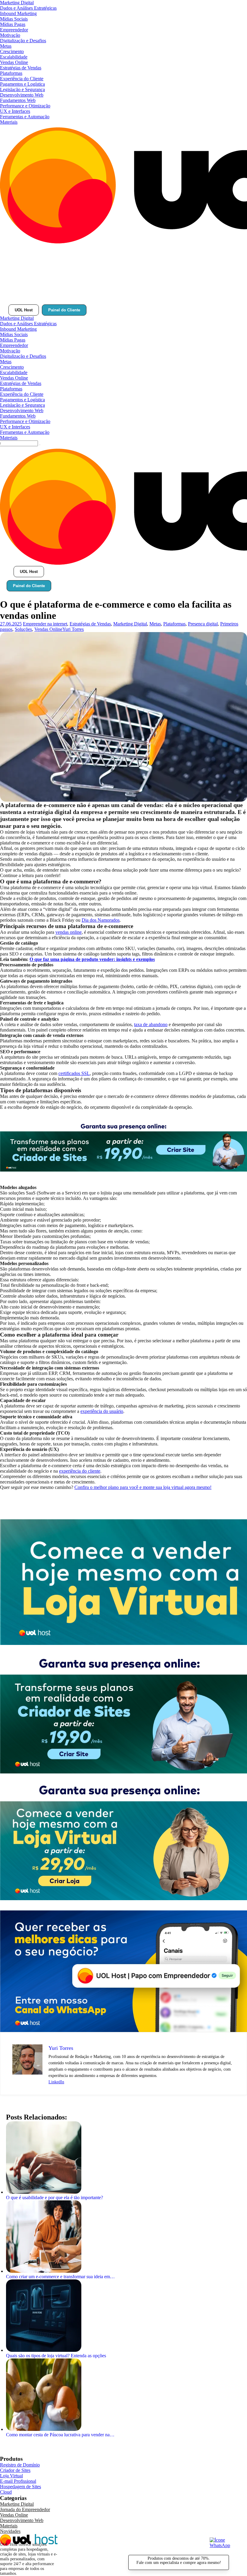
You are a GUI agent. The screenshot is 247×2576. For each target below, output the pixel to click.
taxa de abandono (151, 1024)
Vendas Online (14, 62)
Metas (6, 46)
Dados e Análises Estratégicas (28, 8)
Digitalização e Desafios (23, 41)
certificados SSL (74, 1073)
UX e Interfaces (15, 111)
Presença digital (203, 624)
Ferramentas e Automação (25, 117)
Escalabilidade (14, 57)
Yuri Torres (73, 629)
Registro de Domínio (20, 2465)
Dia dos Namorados (101, 920)
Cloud (6, 2492)
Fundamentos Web (18, 100)
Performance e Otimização (25, 106)
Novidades (10, 2531)
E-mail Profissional (18, 2481)
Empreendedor (14, 30)
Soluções (23, 629)
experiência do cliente (80, 1471)
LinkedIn (56, 2082)
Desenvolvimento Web (22, 95)
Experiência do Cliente (22, 79)
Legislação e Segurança (22, 89)
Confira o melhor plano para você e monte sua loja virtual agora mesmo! (143, 1487)
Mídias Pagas (13, 24)
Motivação (10, 35)
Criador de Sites (15, 2470)
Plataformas (11, 73)
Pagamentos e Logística (22, 84)
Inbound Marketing (18, 13)
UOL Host (24, 310)
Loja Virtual (11, 2476)
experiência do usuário (102, 1411)
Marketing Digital (17, 3)
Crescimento (12, 51)
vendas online (69, 932)
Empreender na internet (45, 624)
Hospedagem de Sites (20, 2487)
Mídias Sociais (14, 19)
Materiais (9, 122)
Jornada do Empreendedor (25, 2509)
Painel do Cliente (64, 310)
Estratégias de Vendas (21, 68)
